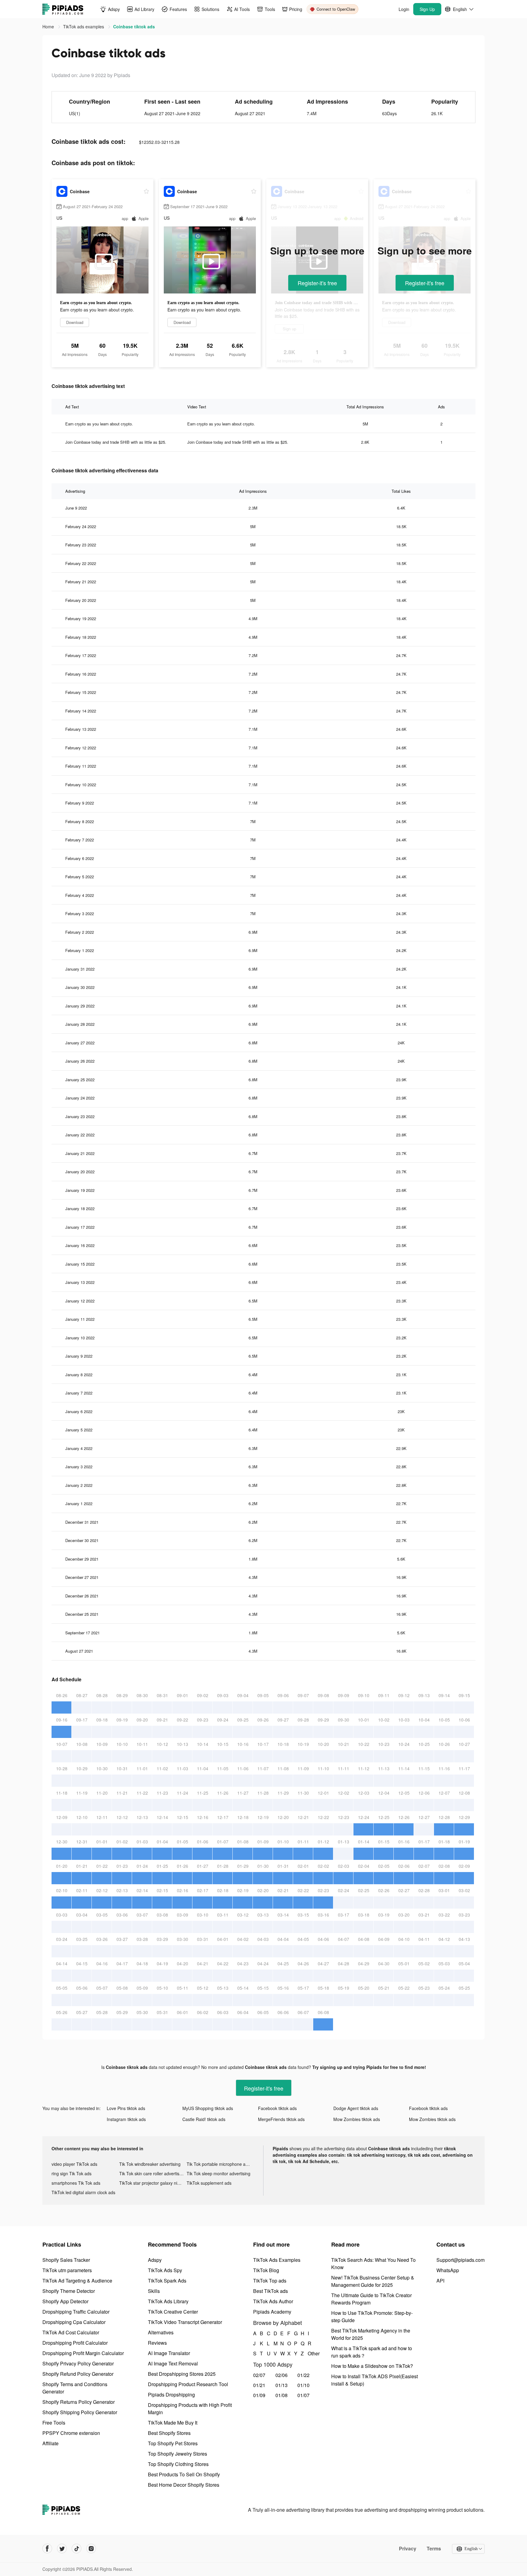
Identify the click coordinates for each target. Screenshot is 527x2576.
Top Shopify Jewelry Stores (177, 2454)
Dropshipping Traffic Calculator (76, 2312)
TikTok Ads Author (273, 2301)
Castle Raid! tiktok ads (204, 2119)
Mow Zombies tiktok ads (357, 2119)
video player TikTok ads (74, 2164)
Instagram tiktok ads (126, 2119)
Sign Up (427, 9)
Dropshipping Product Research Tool (188, 2384)
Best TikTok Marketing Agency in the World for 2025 (371, 2334)
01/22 (303, 2375)
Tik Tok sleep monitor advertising (219, 2173)
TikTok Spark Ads (167, 2281)
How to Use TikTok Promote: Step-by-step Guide (372, 2317)
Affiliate (50, 2443)
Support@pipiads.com (461, 2260)
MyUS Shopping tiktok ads (208, 2108)
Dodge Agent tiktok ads (356, 2108)
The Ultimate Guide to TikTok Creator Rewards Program (371, 2299)
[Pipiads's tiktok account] (77, 2549)
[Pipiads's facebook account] (47, 2549)
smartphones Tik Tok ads (76, 2183)
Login (404, 9)
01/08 (281, 2395)
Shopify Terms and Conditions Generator (75, 2388)
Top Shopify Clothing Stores (178, 2464)
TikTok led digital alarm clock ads (83, 2192)
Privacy (408, 2549)
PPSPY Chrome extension (71, 2433)
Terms (434, 2549)
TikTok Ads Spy (165, 2270)
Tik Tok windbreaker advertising (150, 2164)
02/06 (281, 2375)
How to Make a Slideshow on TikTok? (372, 2366)
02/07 (259, 2375)
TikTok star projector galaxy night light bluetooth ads (153, 2183)
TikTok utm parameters (67, 2270)
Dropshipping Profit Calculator (75, 2343)
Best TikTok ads (271, 2291)
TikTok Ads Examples (277, 2260)
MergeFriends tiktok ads (281, 2119)
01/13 (281, 2385)
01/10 (303, 2385)
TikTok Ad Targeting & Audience (77, 2281)
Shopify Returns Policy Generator (79, 2402)
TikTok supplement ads (209, 2183)
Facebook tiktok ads (277, 2108)
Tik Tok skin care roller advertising (152, 2173)
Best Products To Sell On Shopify (184, 2474)
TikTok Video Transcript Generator (185, 2322)
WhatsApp (448, 2270)
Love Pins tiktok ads (126, 2108)
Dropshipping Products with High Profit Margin (190, 2409)
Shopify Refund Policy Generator (78, 2374)
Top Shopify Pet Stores (173, 2443)
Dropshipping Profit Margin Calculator (83, 2353)
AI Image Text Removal (173, 2363)
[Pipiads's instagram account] (91, 2549)
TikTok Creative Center (173, 2312)
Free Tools (54, 2423)
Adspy (155, 2260)
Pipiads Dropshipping (171, 2395)
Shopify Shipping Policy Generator (80, 2412)
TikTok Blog (266, 2270)
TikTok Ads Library (168, 2301)
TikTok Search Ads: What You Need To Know (373, 2263)
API (440, 2281)
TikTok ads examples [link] (84, 27)
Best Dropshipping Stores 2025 (182, 2374)
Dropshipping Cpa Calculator (74, 2322)
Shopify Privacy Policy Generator (78, 2363)
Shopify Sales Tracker (66, 2260)
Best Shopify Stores (169, 2433)
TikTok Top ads (270, 2281)
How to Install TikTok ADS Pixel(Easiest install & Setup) (375, 2380)
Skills (154, 2291)
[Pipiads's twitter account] (62, 2549)
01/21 (259, 2385)
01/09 (259, 2395)
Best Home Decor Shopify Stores (184, 2485)
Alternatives (161, 2332)
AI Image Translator (169, 2353)
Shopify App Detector (65, 2301)
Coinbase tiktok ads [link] (134, 27)
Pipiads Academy (272, 2312)
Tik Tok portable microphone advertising (220, 2164)
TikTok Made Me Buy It (173, 2423)
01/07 (303, 2395)
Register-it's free (317, 283)
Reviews (157, 2343)
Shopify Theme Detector (69, 2291)
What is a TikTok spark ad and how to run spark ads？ (372, 2352)
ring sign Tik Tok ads (72, 2173)
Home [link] (49, 27)
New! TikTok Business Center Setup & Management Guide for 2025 (373, 2281)
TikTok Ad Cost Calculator (71, 2332)
